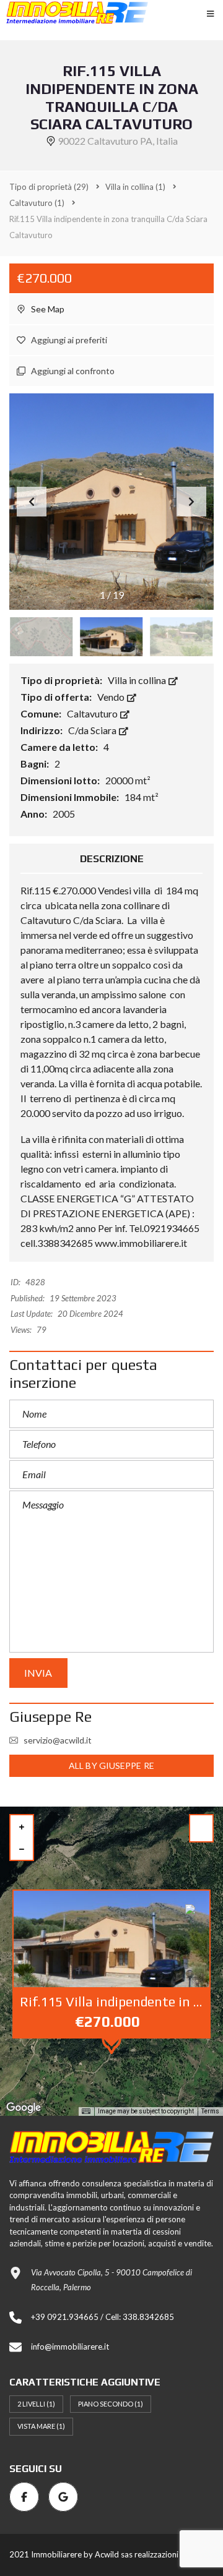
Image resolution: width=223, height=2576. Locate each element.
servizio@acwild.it (58, 1740)
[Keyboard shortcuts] (86, 2112)
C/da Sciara (93, 730)
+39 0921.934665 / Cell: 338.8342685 (103, 2317)
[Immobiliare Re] (77, 12)
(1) (135, 187)
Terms (210, 2111)
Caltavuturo (93, 713)
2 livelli (36, 2404)
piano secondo (111, 2404)
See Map (47, 309)
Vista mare (41, 2426)
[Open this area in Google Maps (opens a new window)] (24, 2108)
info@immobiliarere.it (70, 2347)
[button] (191, 502)
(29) (49, 187)
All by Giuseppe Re (111, 1765)
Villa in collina (138, 680)
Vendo (112, 697)
